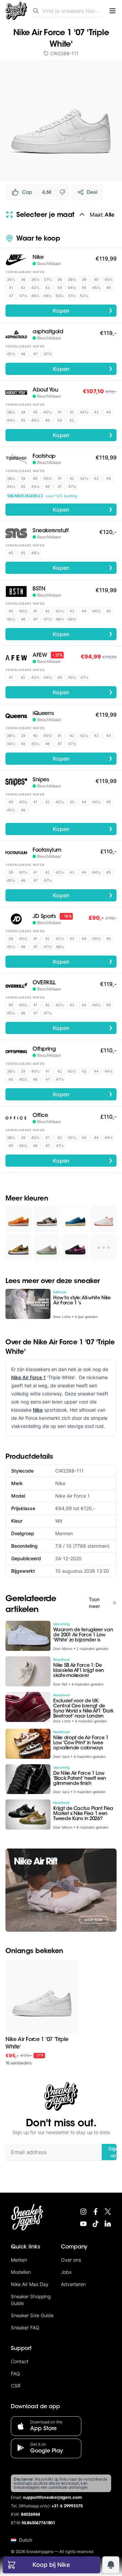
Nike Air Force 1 (28, 1377)
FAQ (15, 2373)
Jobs (66, 2272)
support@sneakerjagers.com (53, 2498)
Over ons (71, 2260)
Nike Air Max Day (30, 2284)
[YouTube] (83, 2224)
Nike (38, 1410)
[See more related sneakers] (104, 1248)
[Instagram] (83, 2212)
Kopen (83, 310)
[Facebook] (96, 2212)
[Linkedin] (108, 2224)
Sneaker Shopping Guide (31, 2300)
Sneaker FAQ (25, 2327)
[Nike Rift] (61, 1890)
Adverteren (73, 2284)
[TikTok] (96, 2224)
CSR (16, 2386)
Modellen (21, 2272)
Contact (20, 2361)
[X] (108, 2212)
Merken (19, 2260)
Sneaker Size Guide (32, 2315)
